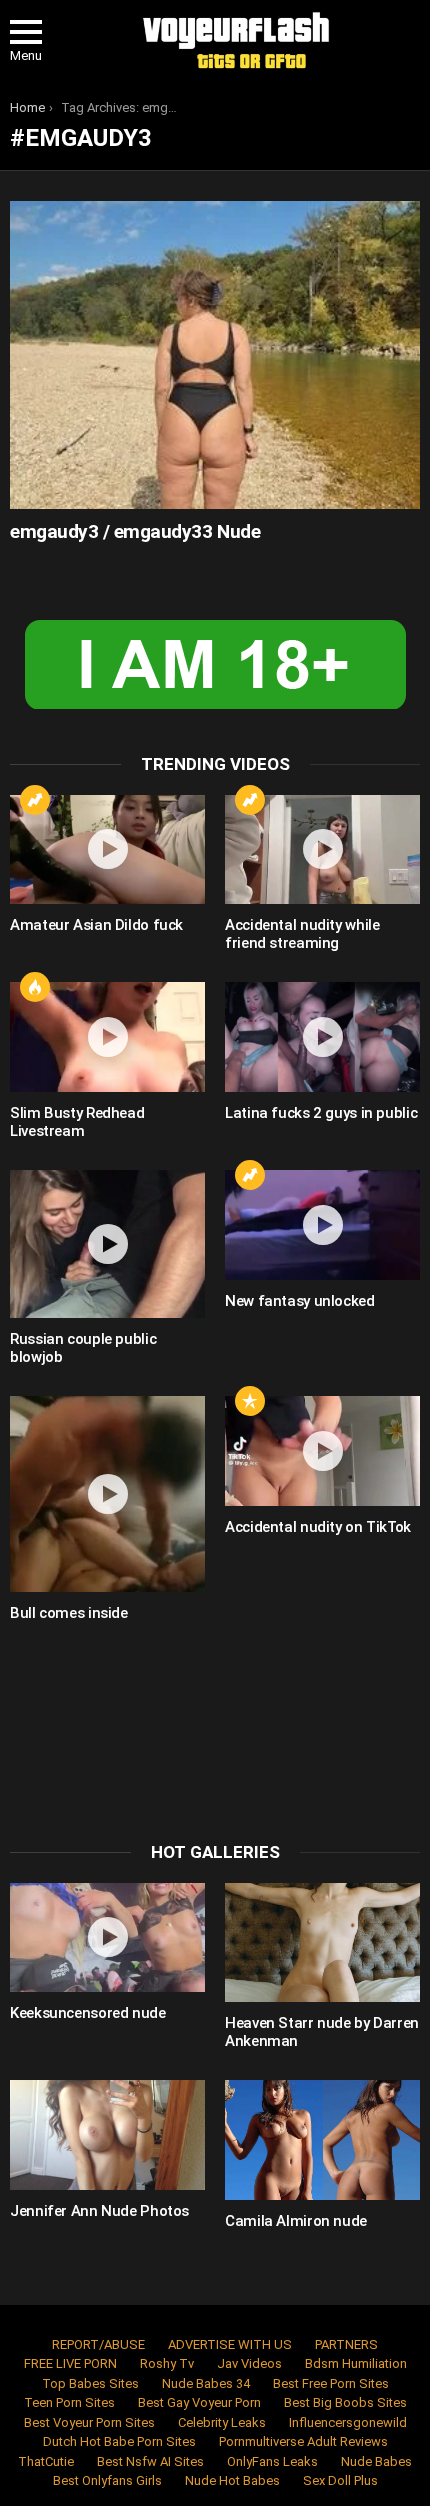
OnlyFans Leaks (272, 2461)
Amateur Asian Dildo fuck (96, 925)
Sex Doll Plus (340, 2480)
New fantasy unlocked (300, 1301)
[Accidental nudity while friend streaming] (322, 850)
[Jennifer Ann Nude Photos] (107, 2135)
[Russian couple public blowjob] (107, 1244)
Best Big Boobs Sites (345, 2402)
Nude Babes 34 (206, 2383)
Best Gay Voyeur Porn (199, 2402)
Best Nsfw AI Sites (150, 2461)
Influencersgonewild (348, 2422)
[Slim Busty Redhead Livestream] (107, 1037)
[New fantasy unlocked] (322, 1225)
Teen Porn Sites (69, 2402)
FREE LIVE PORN (70, 2363)
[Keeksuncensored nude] (107, 1938)
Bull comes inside (69, 1613)
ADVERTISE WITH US (230, 2344)
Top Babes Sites (90, 2383)
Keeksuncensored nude (88, 2013)
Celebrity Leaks (222, 2422)
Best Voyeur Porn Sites (89, 2422)
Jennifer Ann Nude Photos (99, 2211)
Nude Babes (376, 2461)
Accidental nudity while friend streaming (302, 934)
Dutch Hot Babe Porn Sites (119, 2441)
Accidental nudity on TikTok (318, 1527)
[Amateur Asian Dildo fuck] (107, 850)
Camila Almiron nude (296, 2221)
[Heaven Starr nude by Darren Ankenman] (322, 1943)
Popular (250, 1401)
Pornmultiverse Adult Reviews (303, 2441)
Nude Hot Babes (232, 2480)
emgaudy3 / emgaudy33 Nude (135, 531)
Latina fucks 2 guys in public (321, 1113)
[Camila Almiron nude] (322, 2140)
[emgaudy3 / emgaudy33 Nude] (215, 355)
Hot (35, 987)
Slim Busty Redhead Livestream (77, 1122)
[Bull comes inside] (107, 1494)
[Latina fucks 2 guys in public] (322, 1037)
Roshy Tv (167, 2363)
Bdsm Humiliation (356, 2363)
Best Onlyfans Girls (107, 2480)
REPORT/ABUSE (98, 2344)
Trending (35, 800)
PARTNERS (346, 2344)
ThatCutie (46, 2461)
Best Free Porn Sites (331, 2383)
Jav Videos (249, 2363)
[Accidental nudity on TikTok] (322, 1451)
